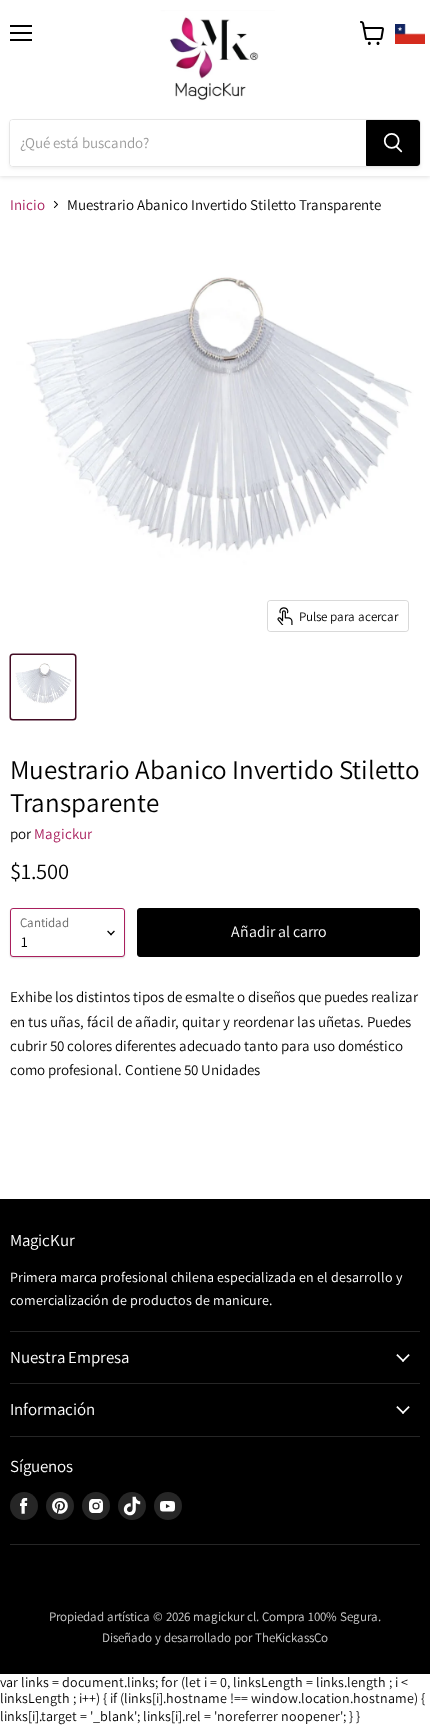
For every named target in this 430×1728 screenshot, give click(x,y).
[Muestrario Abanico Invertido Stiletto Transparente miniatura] (43, 687)
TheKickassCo (291, 1637)
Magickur (63, 833)
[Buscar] (393, 143)
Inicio (27, 204)
